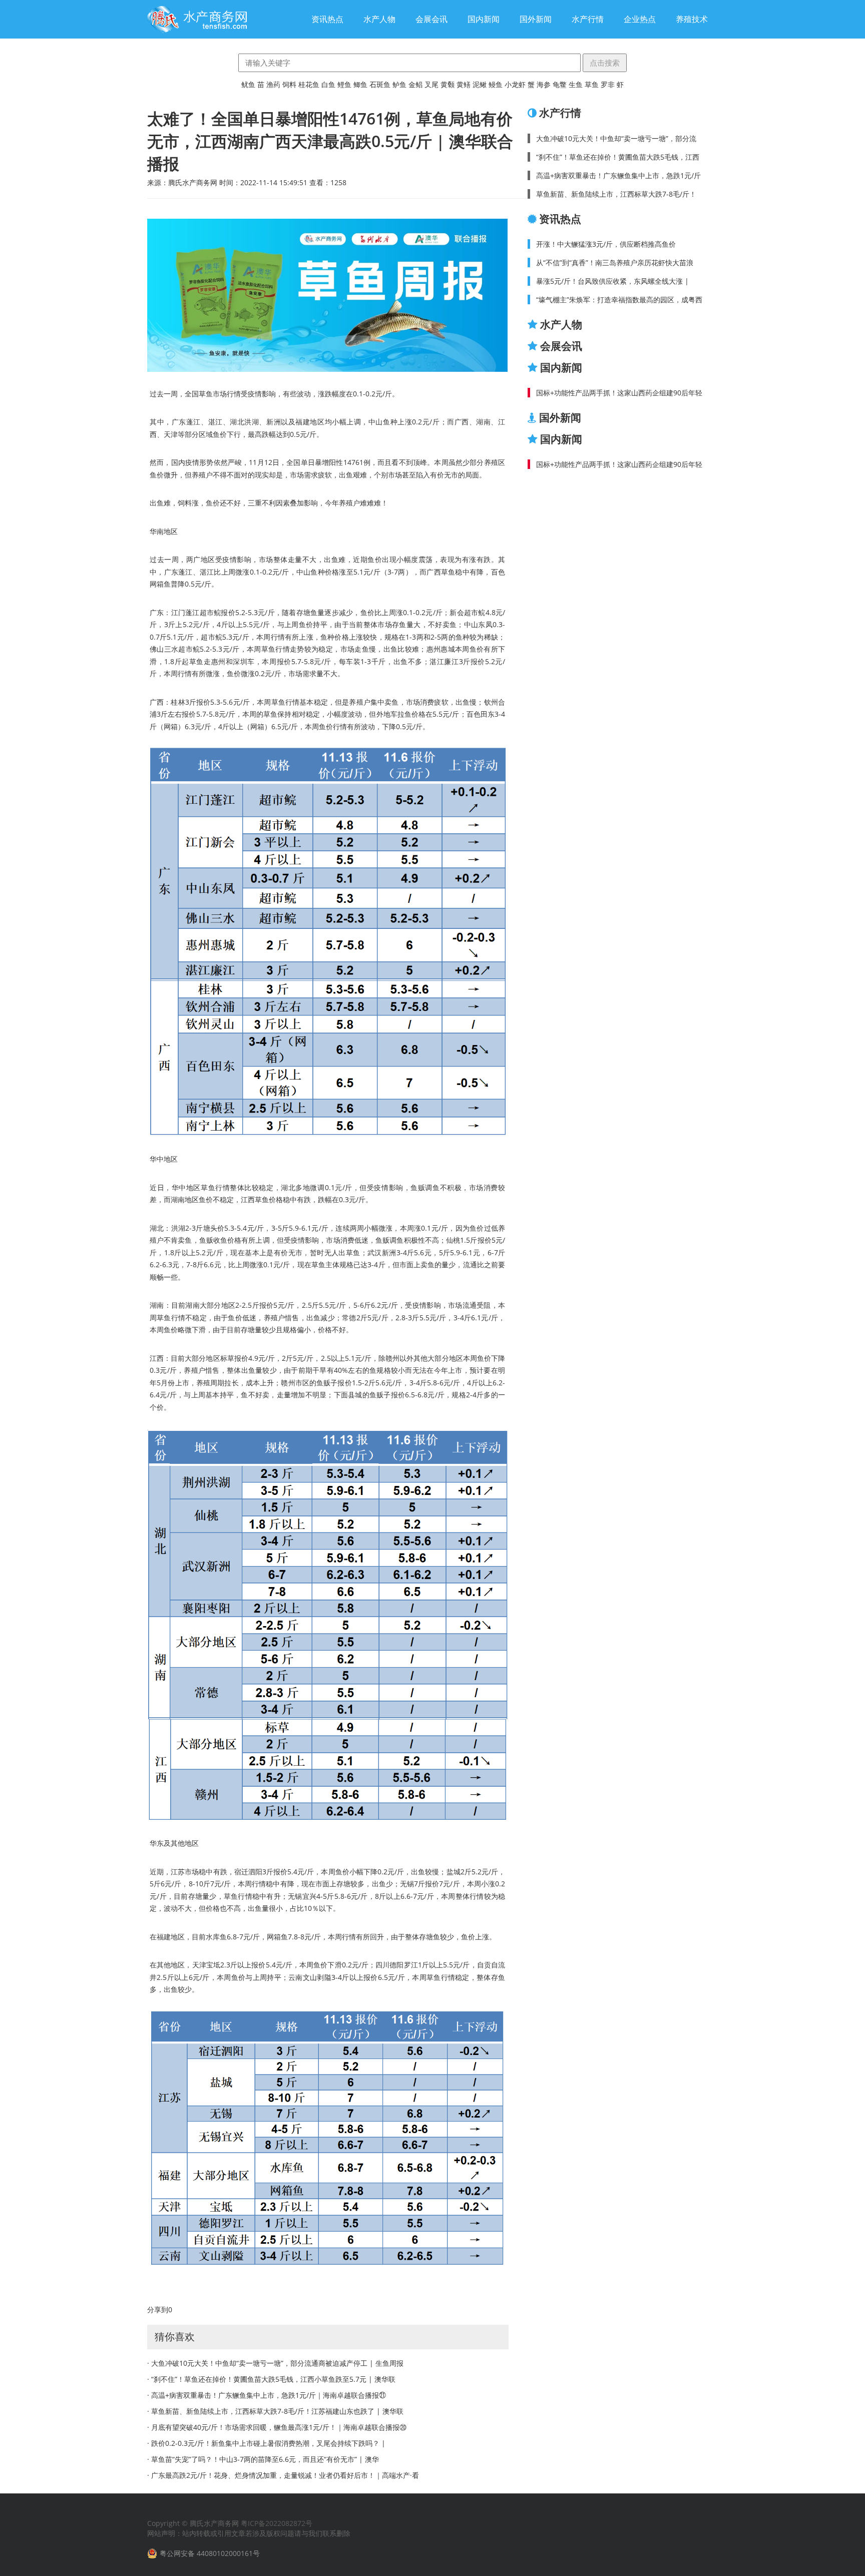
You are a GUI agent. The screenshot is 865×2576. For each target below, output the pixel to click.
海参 (544, 84)
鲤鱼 (344, 84)
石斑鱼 (380, 84)
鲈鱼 (399, 84)
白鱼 (328, 84)
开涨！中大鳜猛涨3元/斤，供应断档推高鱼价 (606, 244)
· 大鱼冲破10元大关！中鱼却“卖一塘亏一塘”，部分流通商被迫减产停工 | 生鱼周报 (275, 2363)
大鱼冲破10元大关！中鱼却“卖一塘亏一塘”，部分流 (616, 138)
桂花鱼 (309, 84)
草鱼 (592, 84)
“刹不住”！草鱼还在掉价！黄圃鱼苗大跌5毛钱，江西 (618, 157)
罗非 (608, 84)
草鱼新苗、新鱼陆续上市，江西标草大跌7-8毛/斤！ (616, 194)
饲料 (289, 84)
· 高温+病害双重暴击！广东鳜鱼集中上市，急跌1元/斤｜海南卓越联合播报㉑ (267, 2395)
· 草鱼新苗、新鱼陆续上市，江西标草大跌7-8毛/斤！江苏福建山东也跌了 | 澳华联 (275, 2411)
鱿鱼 (248, 84)
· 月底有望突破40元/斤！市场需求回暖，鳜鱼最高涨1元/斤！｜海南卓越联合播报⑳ (277, 2427)
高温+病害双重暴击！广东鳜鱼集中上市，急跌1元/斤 (618, 175)
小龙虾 (515, 84)
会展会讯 (431, 19)
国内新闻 (484, 19)
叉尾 (431, 84)
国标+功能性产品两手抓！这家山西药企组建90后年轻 (619, 393)
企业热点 (640, 19)
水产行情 (588, 19)
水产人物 (379, 19)
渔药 (273, 84)
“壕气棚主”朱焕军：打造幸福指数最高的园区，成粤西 (619, 300)
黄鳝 (464, 84)
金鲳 (415, 84)
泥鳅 (480, 84)
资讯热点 (327, 19)
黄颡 (448, 84)
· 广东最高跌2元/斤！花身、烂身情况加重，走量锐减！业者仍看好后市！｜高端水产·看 (283, 2475)
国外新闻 (536, 19)
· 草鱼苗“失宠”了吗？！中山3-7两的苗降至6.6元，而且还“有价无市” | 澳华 (263, 2459)
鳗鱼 (496, 84)
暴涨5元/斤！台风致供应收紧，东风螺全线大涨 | (612, 281)
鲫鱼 (360, 84)
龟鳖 (560, 84)
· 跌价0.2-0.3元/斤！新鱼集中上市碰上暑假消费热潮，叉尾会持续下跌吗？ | (266, 2443)
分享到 (158, 2309)
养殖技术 (692, 19)
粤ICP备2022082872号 (277, 2523)
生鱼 (576, 84)
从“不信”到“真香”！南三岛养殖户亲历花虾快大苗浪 (615, 263)
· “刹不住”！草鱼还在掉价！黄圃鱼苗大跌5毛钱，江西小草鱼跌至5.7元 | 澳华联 (271, 2379)
